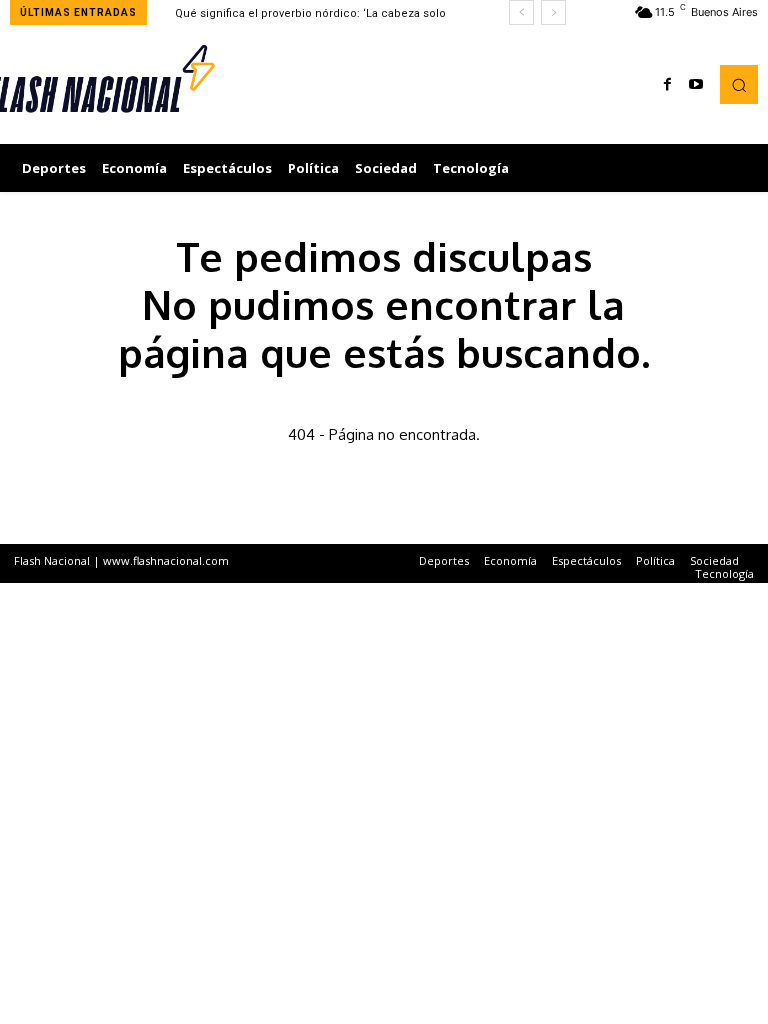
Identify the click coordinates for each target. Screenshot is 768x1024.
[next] (553, 12)
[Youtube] (696, 85)
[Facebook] (668, 85)
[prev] (521, 12)
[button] (739, 84)
